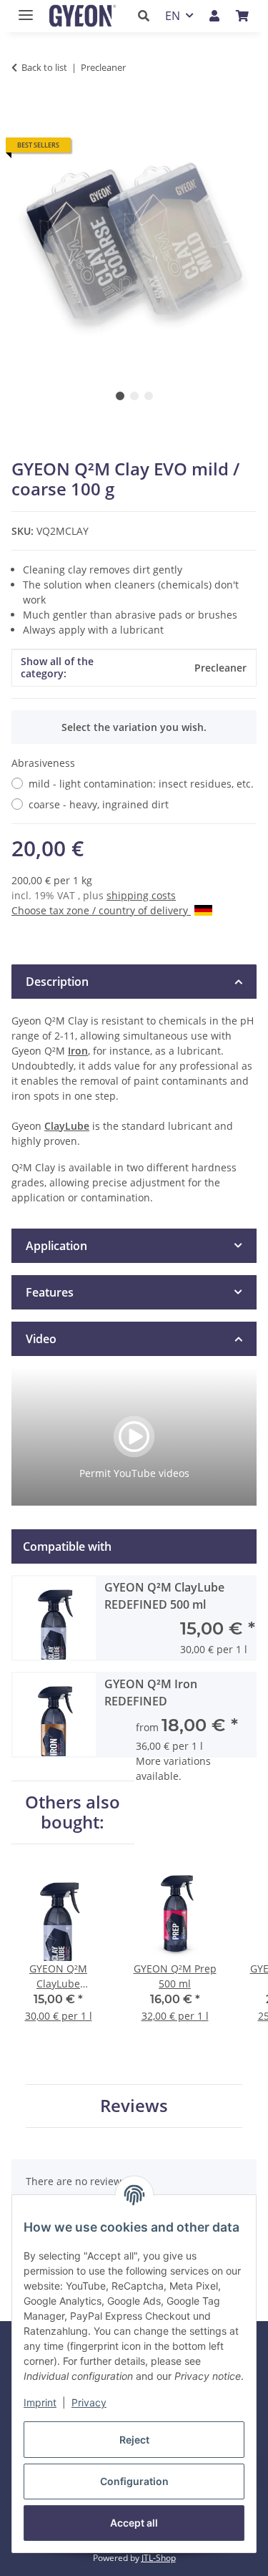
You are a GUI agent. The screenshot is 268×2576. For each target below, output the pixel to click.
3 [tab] (149, 396)
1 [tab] (120, 396)
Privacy (89, 2402)
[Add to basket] (23, 112)
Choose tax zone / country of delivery (101, 910)
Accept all (134, 2523)
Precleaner (220, 668)
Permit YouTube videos (134, 1473)
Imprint (40, 2402)
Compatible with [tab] (67, 1546)
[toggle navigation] (22, 9)
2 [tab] (134, 396)
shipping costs (141, 895)
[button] (148, 16)
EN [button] (173, 16)
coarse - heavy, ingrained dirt (99, 804)
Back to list (44, 67)
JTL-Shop (159, 2558)
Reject (134, 2440)
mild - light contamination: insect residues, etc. (141, 784)
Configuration (134, 2481)
